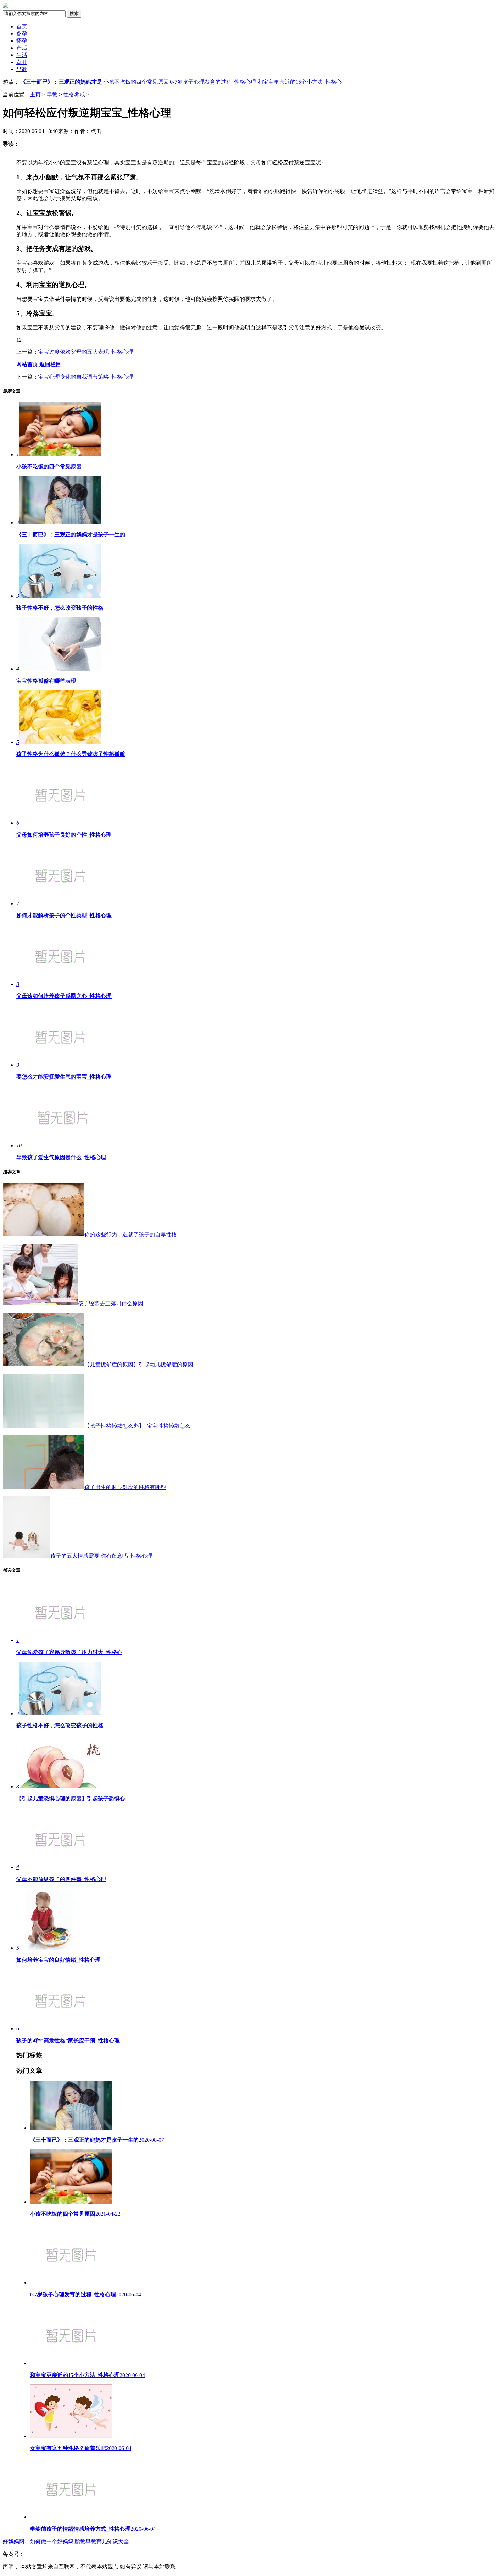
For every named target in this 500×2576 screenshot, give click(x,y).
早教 (22, 69)
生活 (22, 55)
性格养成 (74, 94)
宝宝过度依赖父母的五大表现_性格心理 (86, 352)
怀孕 (22, 41)
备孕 (22, 34)
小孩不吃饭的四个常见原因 (136, 82)
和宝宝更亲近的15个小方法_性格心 (300, 82)
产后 (22, 48)
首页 (22, 26)
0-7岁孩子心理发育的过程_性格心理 (213, 82)
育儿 (22, 62)
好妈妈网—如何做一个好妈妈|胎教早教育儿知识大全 (66, 2541)
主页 (35, 94)
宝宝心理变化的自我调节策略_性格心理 (86, 377)
